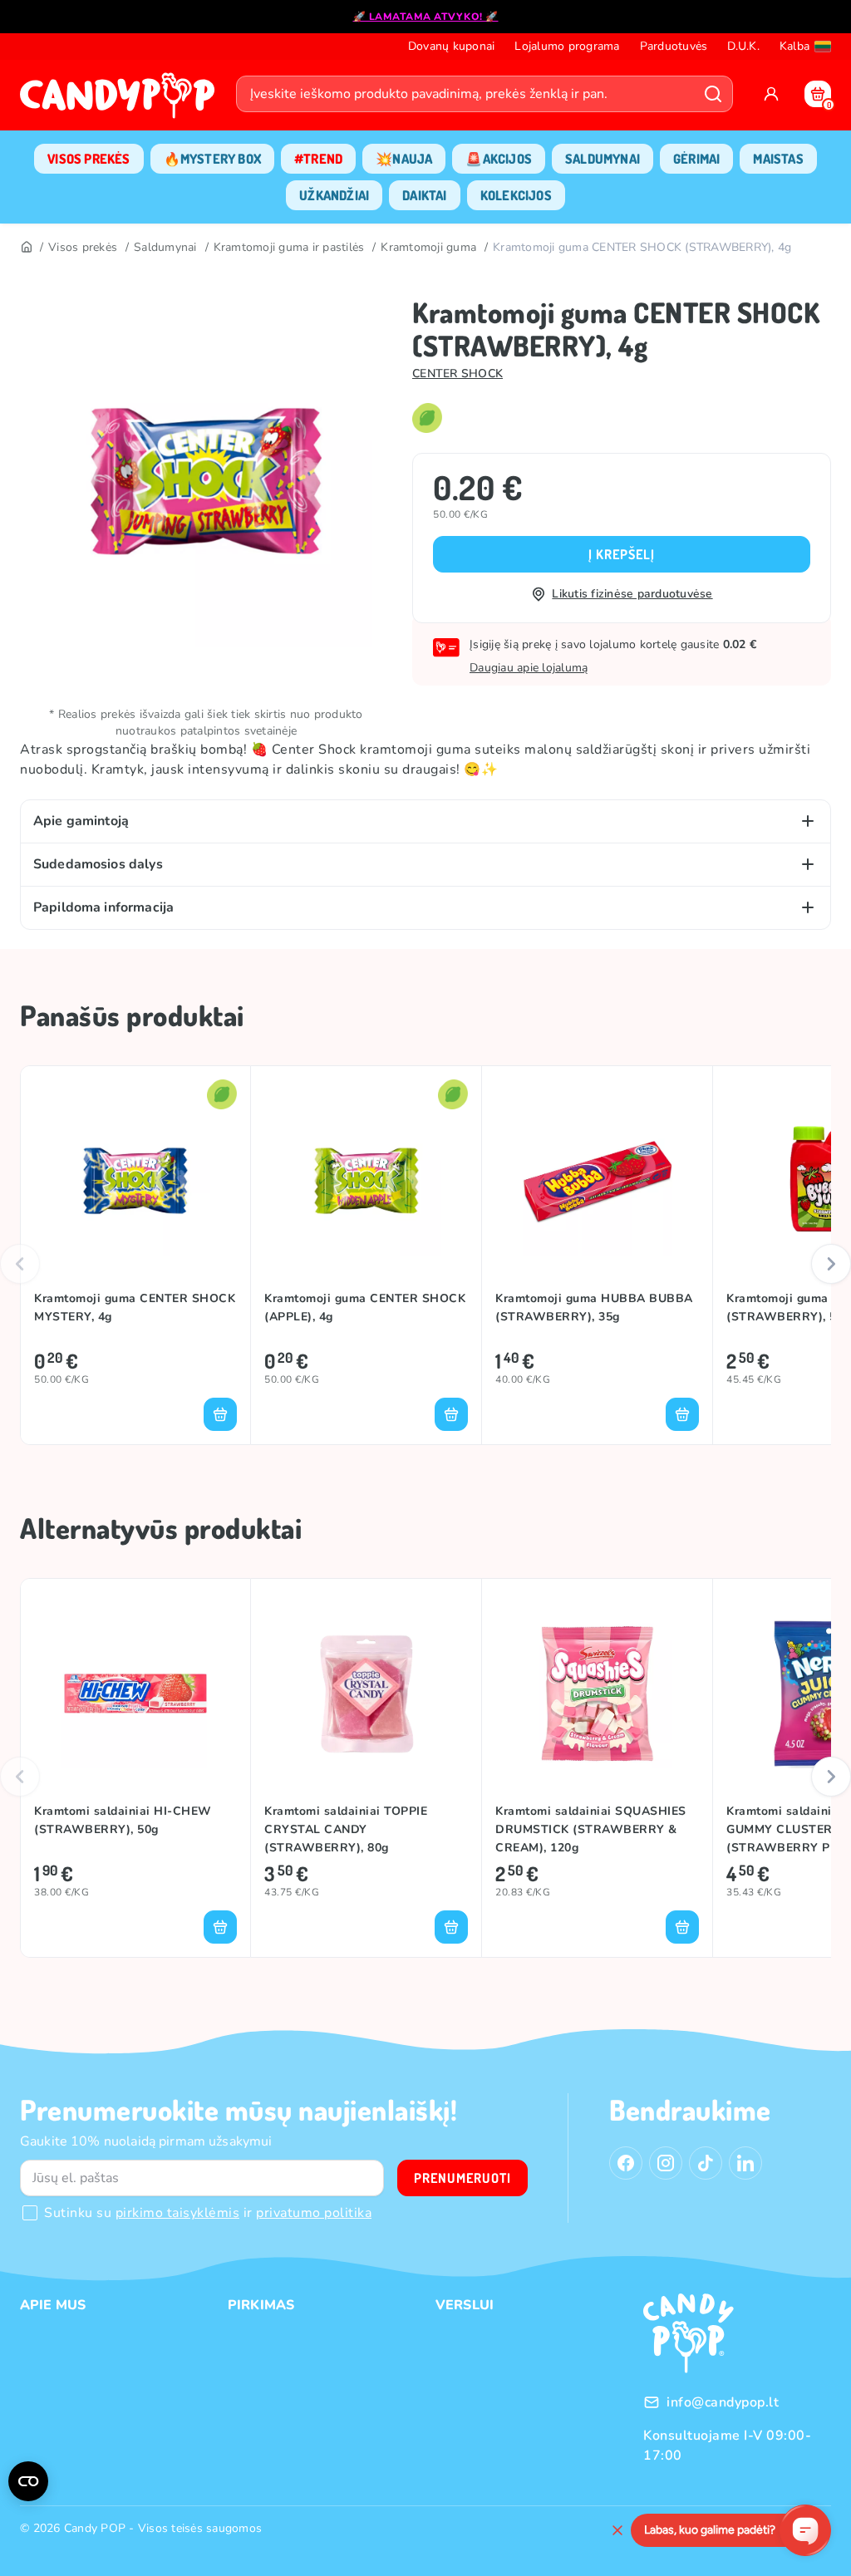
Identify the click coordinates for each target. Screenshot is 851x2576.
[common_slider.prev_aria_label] (20, 1264)
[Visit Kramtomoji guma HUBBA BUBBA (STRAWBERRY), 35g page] (597, 1181)
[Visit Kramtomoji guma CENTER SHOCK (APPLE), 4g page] (366, 1181)
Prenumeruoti (462, 2178)
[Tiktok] (706, 2163)
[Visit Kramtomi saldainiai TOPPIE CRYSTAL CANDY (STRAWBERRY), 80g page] (366, 1694)
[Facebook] (626, 2163)
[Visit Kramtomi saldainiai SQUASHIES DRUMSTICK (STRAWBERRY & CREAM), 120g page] (597, 1694)
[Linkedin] (745, 2163)
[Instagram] (666, 2163)
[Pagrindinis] (26, 248)
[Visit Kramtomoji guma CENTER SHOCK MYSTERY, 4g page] (135, 1181)
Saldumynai (165, 247)
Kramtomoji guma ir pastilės (289, 247)
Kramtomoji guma (428, 247)
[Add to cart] (220, 1414)
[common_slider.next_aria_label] (831, 1264)
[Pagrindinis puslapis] (121, 101)
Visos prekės (83, 247)
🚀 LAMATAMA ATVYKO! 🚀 (426, 17)
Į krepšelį (622, 554)
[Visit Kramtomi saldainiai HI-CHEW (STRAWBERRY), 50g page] (135, 1694)
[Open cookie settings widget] (28, 2481)
